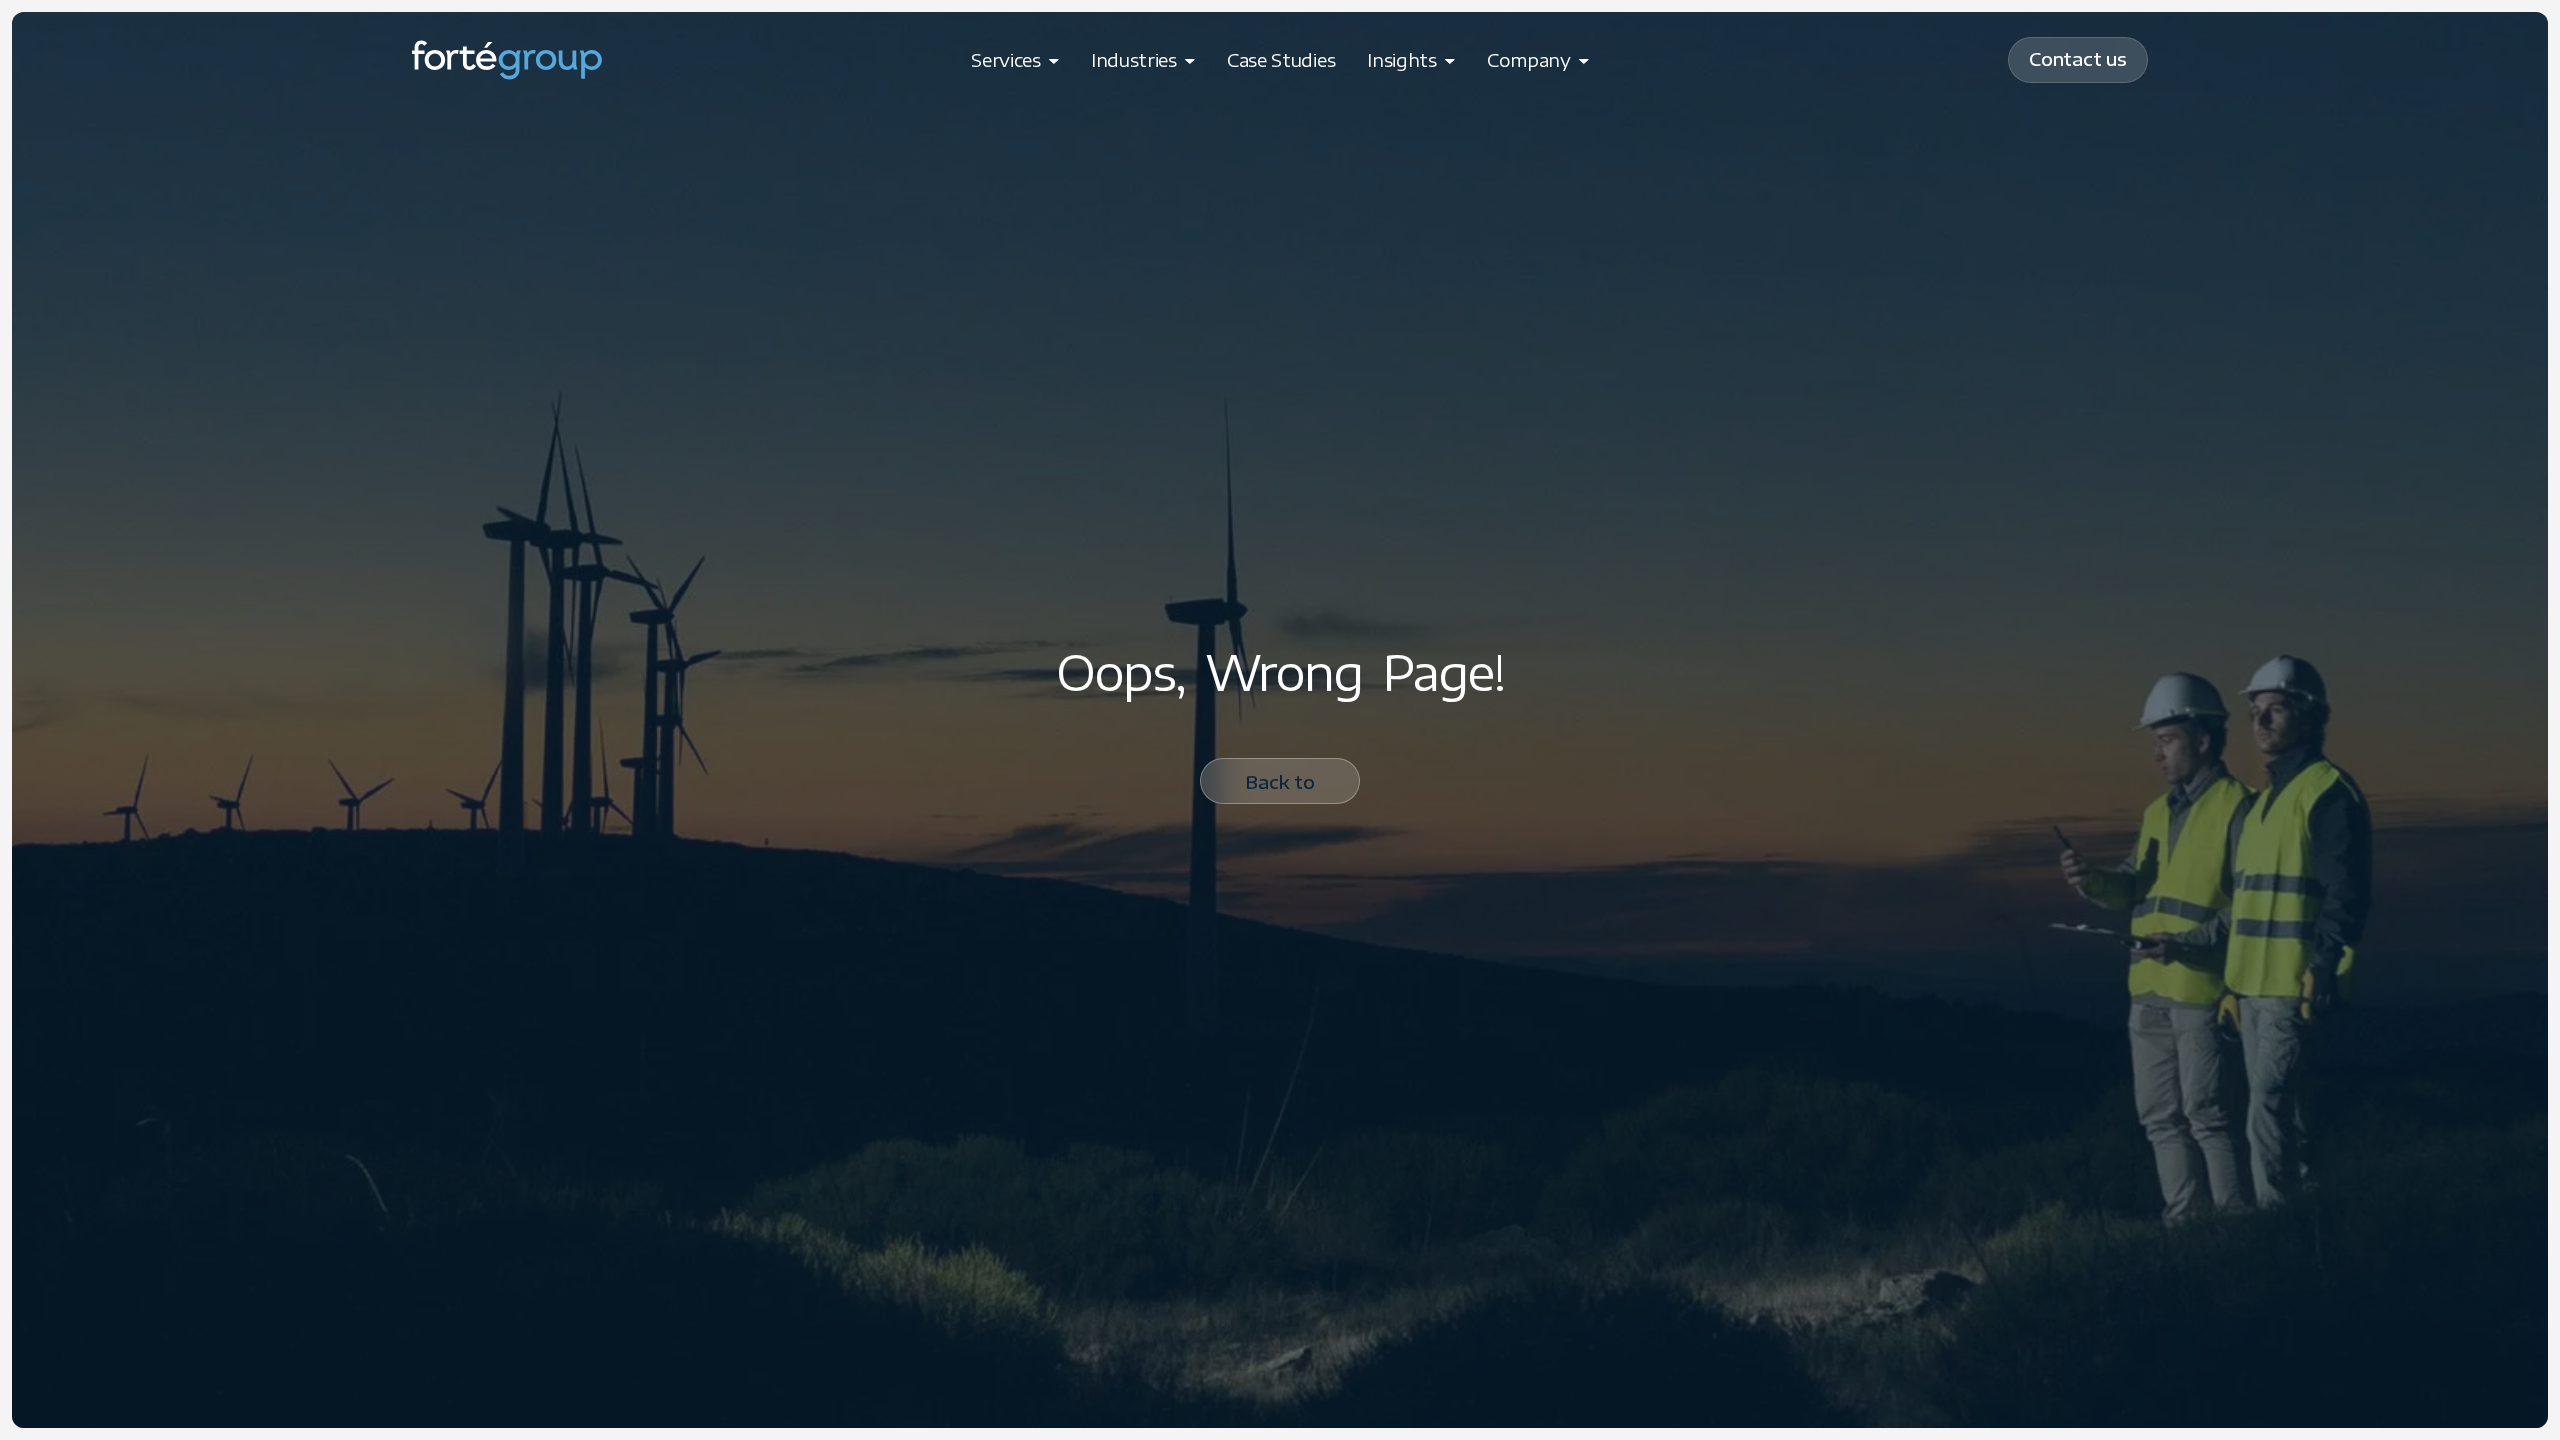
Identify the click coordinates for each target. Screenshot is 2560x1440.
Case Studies (1281, 59)
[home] (507, 60)
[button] (1015, 60)
